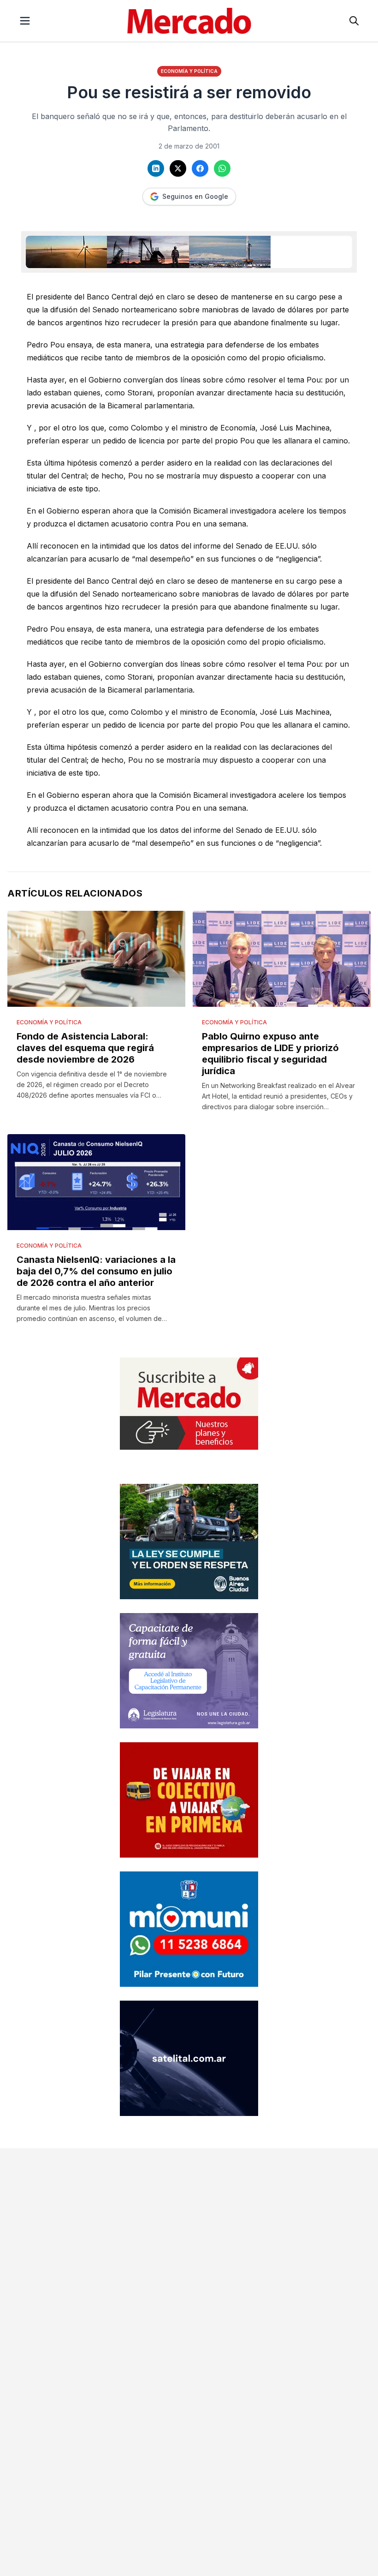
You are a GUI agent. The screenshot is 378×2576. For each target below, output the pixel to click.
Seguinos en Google (195, 196)
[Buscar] (354, 21)
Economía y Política (189, 71)
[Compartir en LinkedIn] (156, 168)
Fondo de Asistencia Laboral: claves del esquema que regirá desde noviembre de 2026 (85, 1048)
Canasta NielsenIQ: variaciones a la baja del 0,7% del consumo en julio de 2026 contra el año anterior (96, 1271)
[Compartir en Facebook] (200, 168)
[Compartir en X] (178, 168)
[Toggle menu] (25, 21)
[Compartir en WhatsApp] (222, 168)
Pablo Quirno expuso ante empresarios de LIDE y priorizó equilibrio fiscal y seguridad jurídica (270, 1054)
